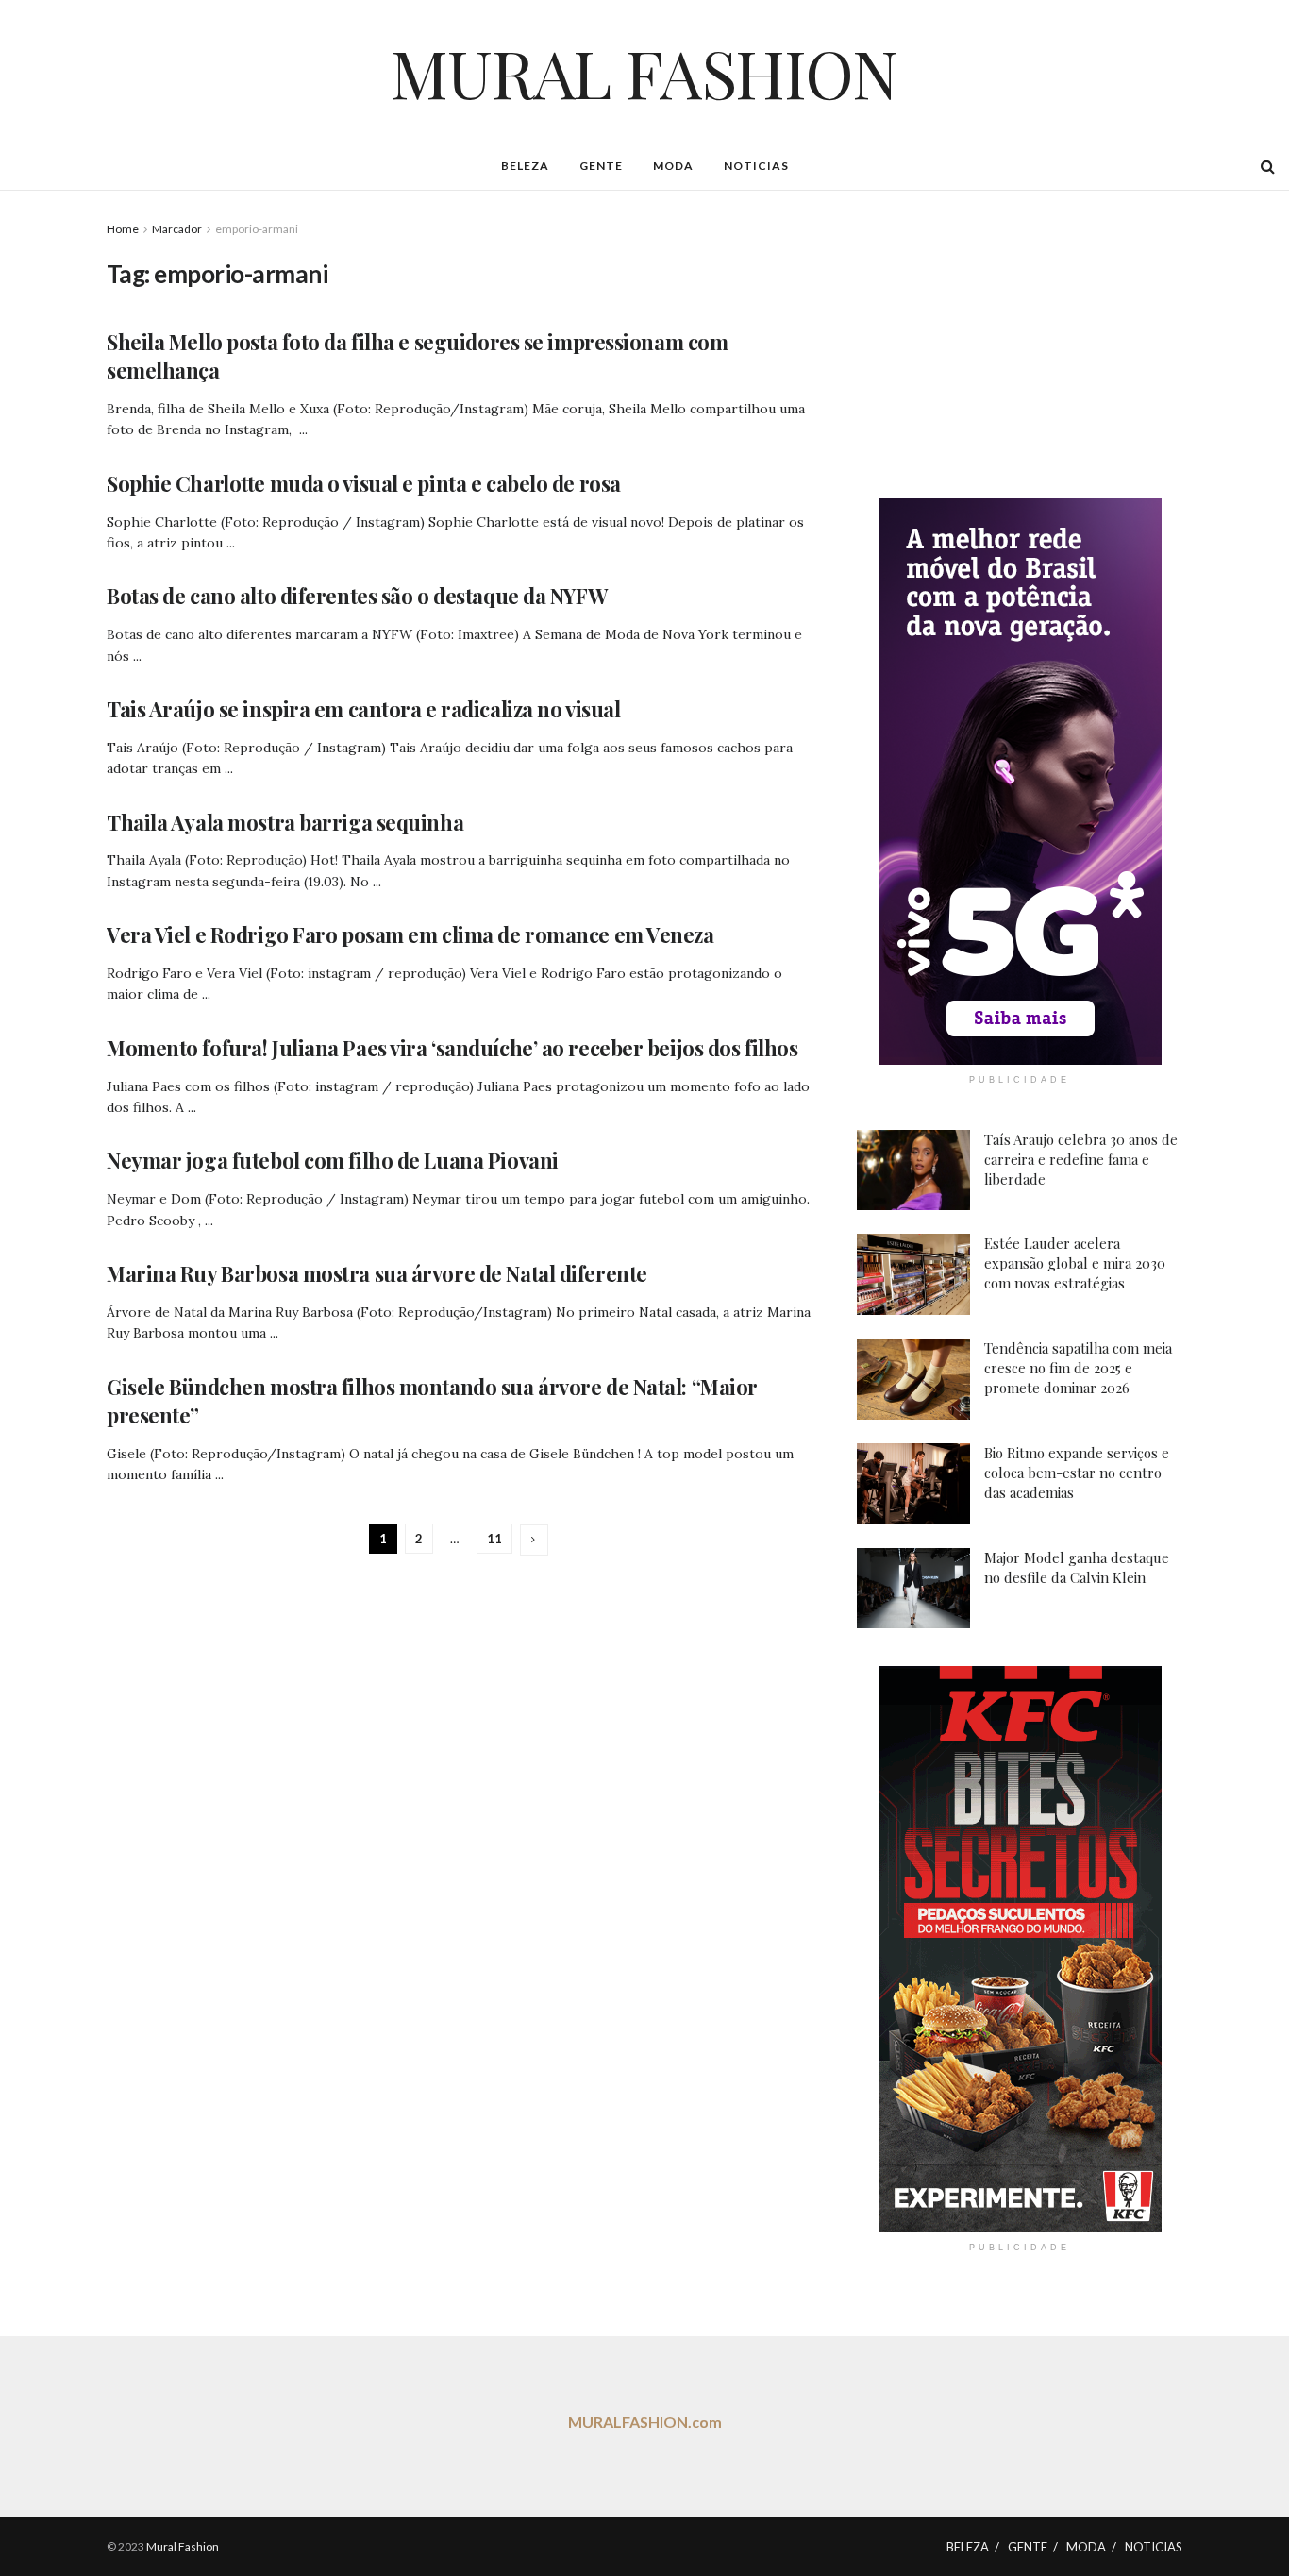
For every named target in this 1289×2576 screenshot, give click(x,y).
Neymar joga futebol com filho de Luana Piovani (333, 1160)
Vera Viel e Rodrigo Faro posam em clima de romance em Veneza (410, 934)
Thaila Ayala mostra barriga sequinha (285, 822)
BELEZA (525, 166)
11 (494, 1539)
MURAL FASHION (644, 72)
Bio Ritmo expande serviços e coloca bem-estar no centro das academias (1077, 1473)
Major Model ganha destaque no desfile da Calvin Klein (1077, 1567)
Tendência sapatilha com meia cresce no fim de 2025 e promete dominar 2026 (1078, 1368)
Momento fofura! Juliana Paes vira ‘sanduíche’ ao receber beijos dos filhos (452, 1048)
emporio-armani (257, 229)
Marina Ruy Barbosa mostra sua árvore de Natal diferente (377, 1273)
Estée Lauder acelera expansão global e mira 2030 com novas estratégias (1075, 1263)
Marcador (177, 229)
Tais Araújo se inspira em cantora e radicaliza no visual (363, 709)
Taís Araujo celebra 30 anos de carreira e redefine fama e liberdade (1081, 1159)
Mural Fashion (183, 2546)
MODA (673, 166)
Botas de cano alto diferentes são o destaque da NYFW (357, 596)
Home (123, 229)
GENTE (601, 166)
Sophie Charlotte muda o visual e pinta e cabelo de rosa (364, 483)
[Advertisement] (1020, 337)
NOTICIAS (756, 166)
